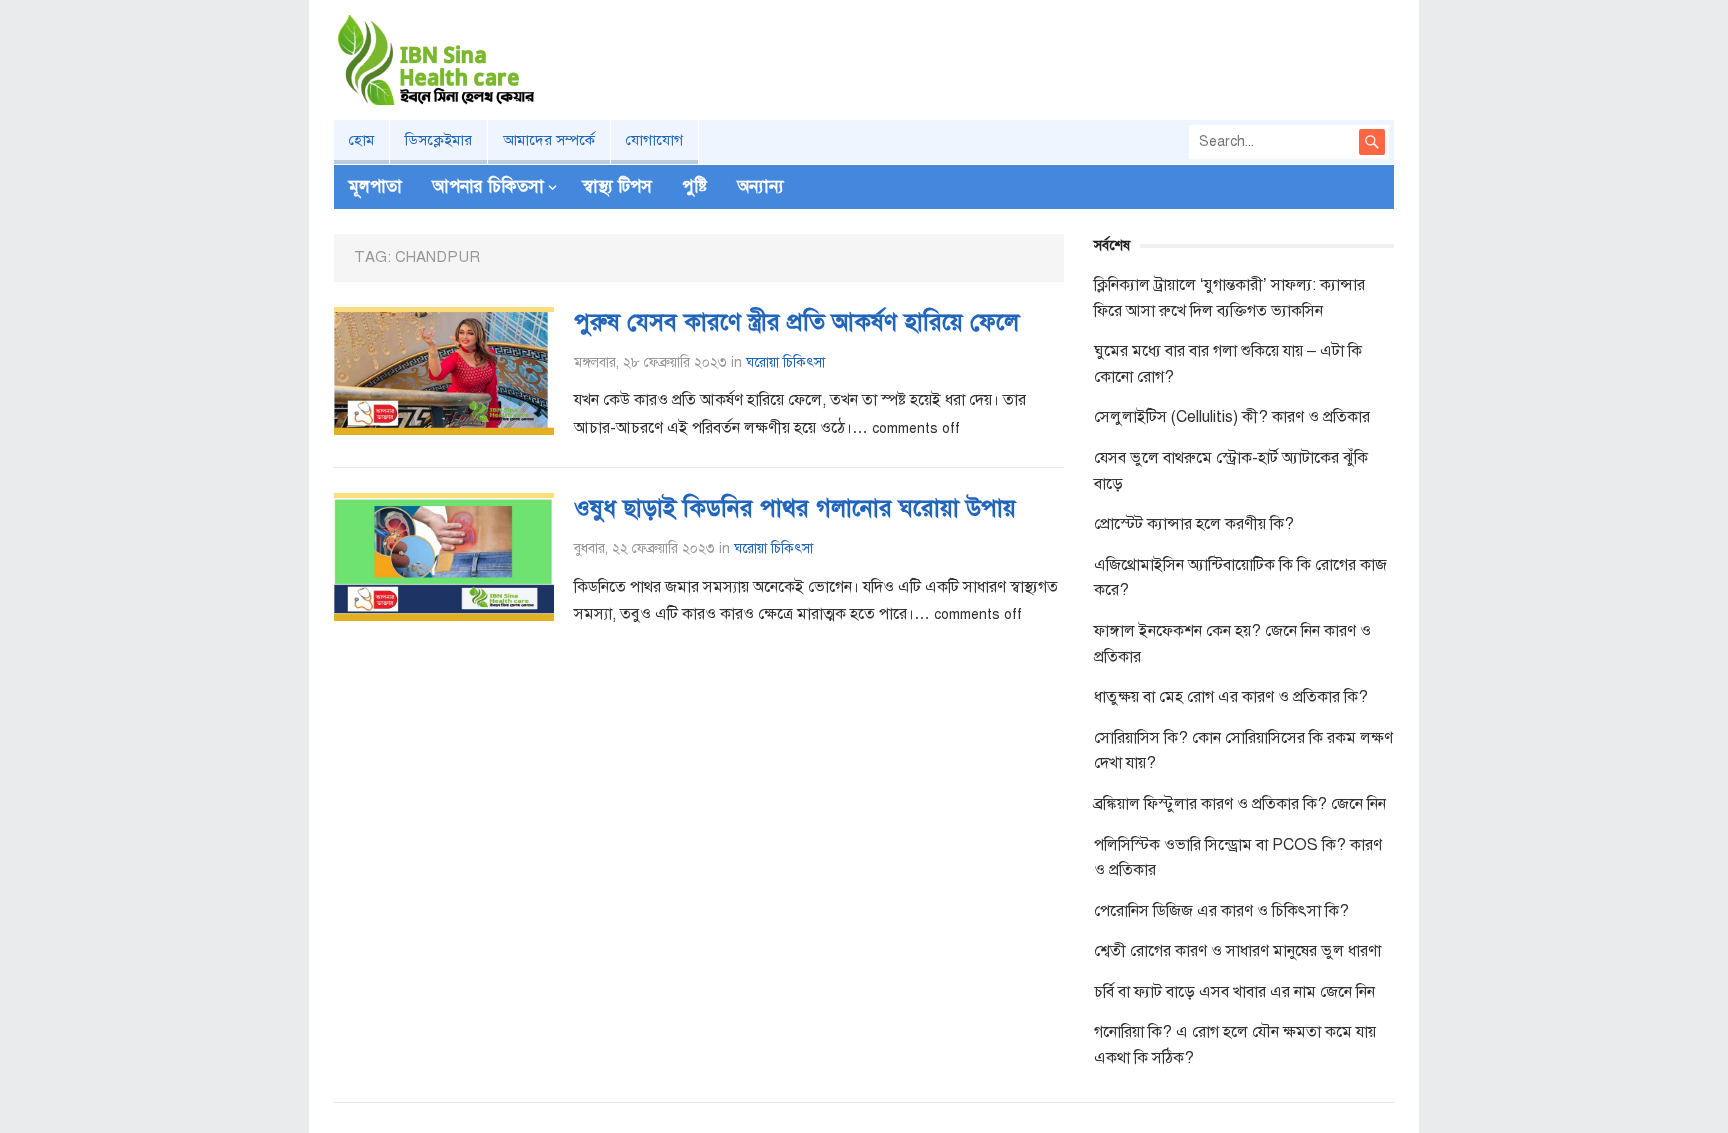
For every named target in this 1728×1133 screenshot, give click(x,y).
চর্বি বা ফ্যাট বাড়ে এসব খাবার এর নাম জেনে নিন (1234, 992)
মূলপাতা (375, 186)
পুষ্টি (694, 186)
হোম (361, 140)
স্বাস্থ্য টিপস (617, 186)
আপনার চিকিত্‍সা (488, 186)
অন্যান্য (760, 186)
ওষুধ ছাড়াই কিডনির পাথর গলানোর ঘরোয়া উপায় (795, 508)
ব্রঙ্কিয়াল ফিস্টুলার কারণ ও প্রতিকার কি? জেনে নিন (1240, 804)
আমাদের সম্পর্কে (549, 140)
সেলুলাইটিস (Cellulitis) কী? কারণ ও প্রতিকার (1232, 417)
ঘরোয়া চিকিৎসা (785, 362)
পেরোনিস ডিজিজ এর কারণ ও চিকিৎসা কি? (1221, 911)
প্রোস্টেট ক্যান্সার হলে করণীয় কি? (1194, 524)
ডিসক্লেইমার (438, 140)
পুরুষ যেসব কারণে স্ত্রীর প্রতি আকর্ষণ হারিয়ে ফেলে (796, 322)
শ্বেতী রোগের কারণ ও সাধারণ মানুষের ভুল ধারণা (1237, 951)
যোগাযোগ (654, 140)
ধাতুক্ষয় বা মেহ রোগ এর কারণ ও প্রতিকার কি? (1231, 697)
